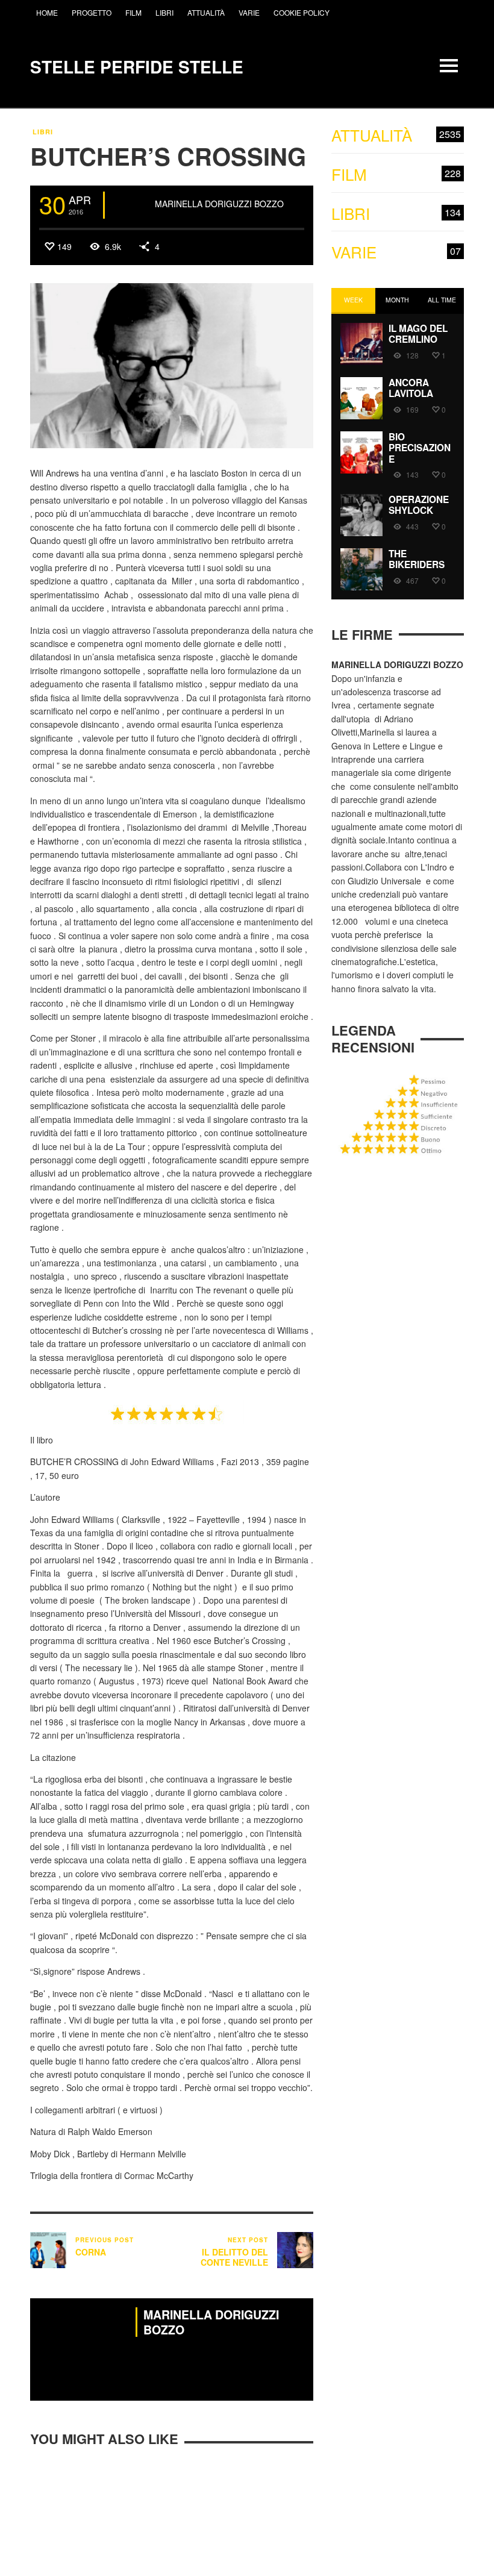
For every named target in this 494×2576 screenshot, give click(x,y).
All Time (442, 300)
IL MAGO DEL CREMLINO (418, 334)
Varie (396, 252)
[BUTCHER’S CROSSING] (172, 364)
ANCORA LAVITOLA (411, 388)
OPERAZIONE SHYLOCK (419, 505)
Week (353, 300)
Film (396, 174)
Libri (43, 132)
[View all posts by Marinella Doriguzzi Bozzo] (131, 205)
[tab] (353, 301)
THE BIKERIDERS (417, 559)
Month (397, 300)
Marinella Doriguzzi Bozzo (219, 204)
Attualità (396, 135)
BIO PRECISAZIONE (420, 448)
